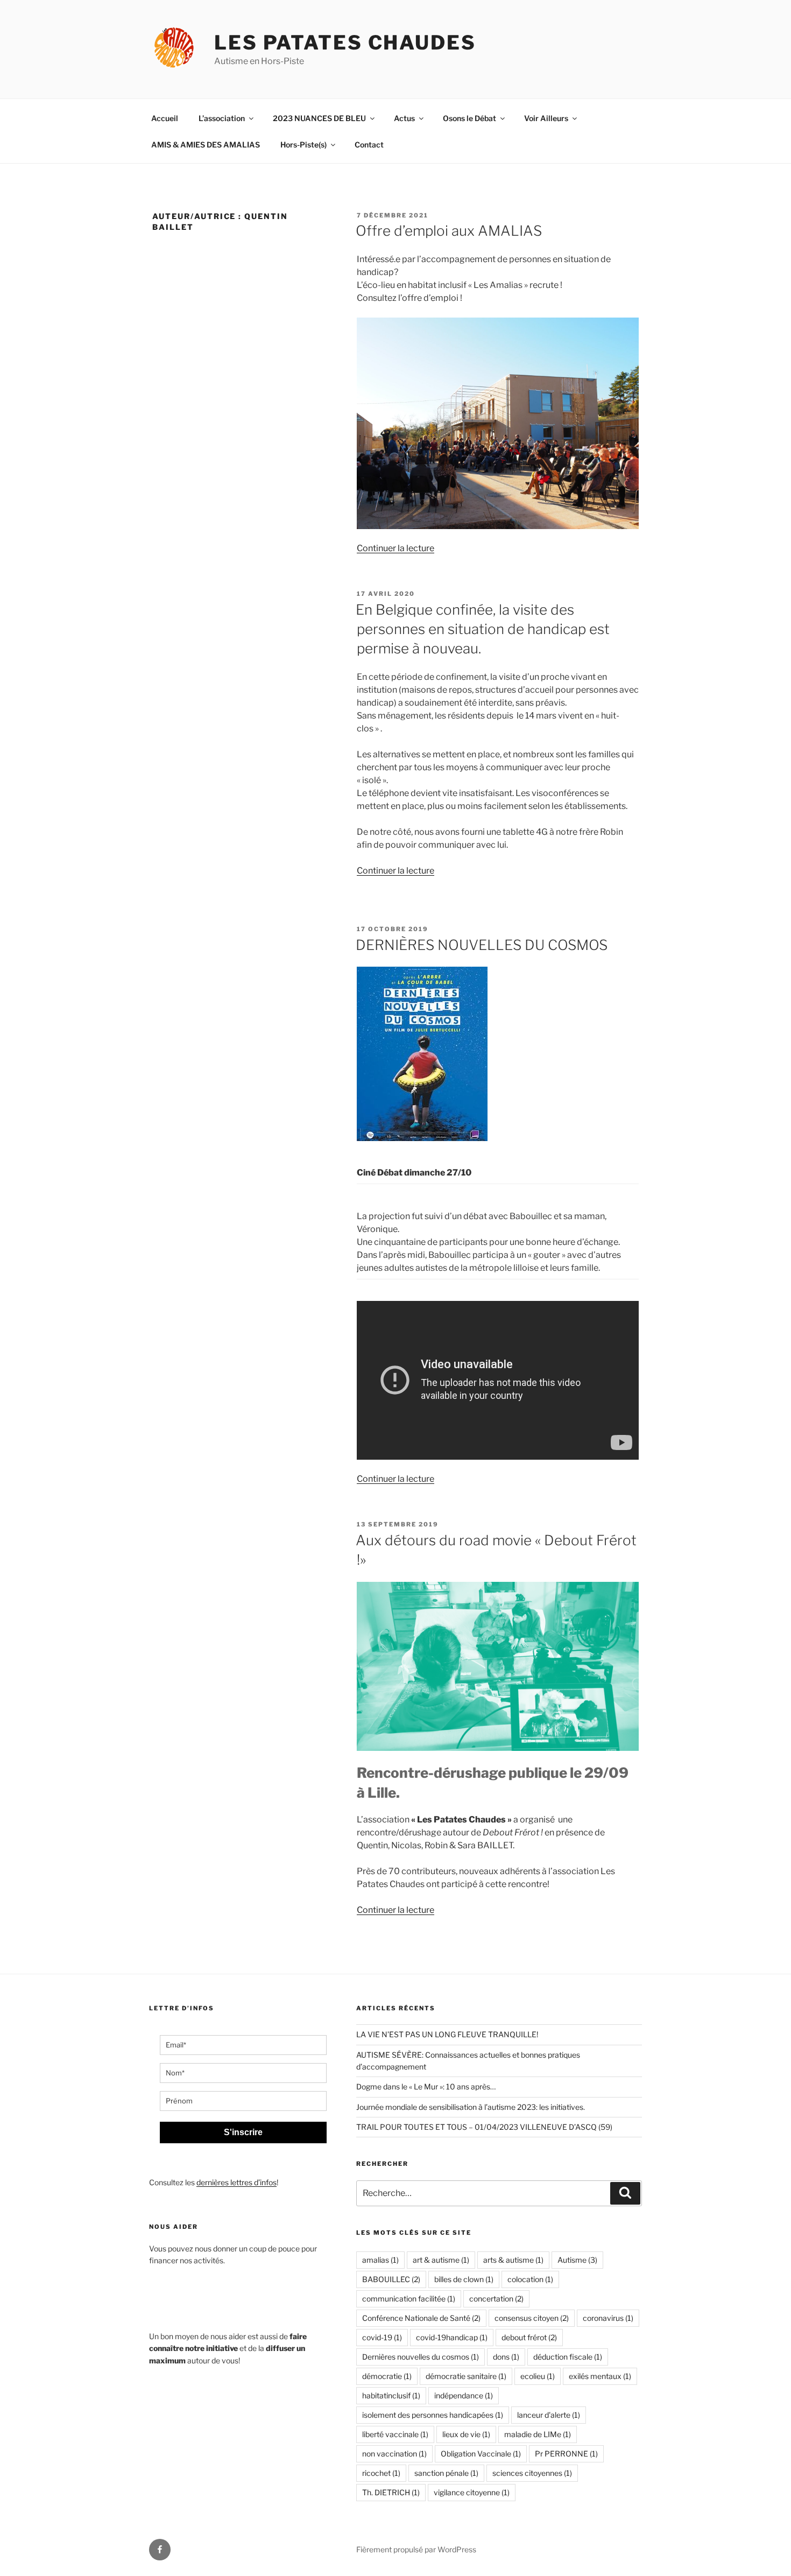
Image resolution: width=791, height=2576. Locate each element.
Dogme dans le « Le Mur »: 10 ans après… (426, 2086)
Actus (404, 118)
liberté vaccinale (395, 2434)
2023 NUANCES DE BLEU (319, 118)
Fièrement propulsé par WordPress (416, 2549)
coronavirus (608, 2318)
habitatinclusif (391, 2395)
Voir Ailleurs (546, 118)
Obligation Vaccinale (481, 2454)
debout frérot (529, 2337)
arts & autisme (513, 2260)
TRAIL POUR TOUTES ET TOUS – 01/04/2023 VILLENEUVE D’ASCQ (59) (484, 2127)
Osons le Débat (469, 118)
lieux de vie (466, 2434)
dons (506, 2357)
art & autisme (441, 2260)
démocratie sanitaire (466, 2376)
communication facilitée (409, 2299)
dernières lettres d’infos (236, 2182)
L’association (222, 118)
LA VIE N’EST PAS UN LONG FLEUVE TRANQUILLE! (447, 2034)
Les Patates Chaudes (345, 43)
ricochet (381, 2473)
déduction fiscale (568, 2357)
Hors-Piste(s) (303, 145)
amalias (380, 2260)
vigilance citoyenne (472, 2492)
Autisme (577, 2260)
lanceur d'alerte (549, 2415)
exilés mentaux (600, 2376)
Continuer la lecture (395, 548)
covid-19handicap (452, 2337)
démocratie (387, 2376)
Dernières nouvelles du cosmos (421, 2357)
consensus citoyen (532, 2318)
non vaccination (394, 2454)
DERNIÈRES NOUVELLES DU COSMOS (482, 945)
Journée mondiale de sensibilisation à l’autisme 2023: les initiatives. (471, 2107)
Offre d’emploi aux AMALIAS (449, 231)
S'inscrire (243, 2132)
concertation (496, 2299)
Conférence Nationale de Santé (421, 2318)
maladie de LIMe (538, 2434)
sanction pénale (446, 2473)
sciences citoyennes (532, 2473)
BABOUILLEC (391, 2279)
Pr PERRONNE (566, 2454)
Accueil (165, 118)
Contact (369, 145)
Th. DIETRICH (391, 2492)
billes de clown (464, 2279)
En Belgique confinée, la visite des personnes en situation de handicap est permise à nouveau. (483, 629)
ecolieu (538, 2376)
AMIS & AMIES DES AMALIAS (206, 145)
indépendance (464, 2395)
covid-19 (382, 2337)
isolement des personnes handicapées (433, 2415)
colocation (530, 2279)
